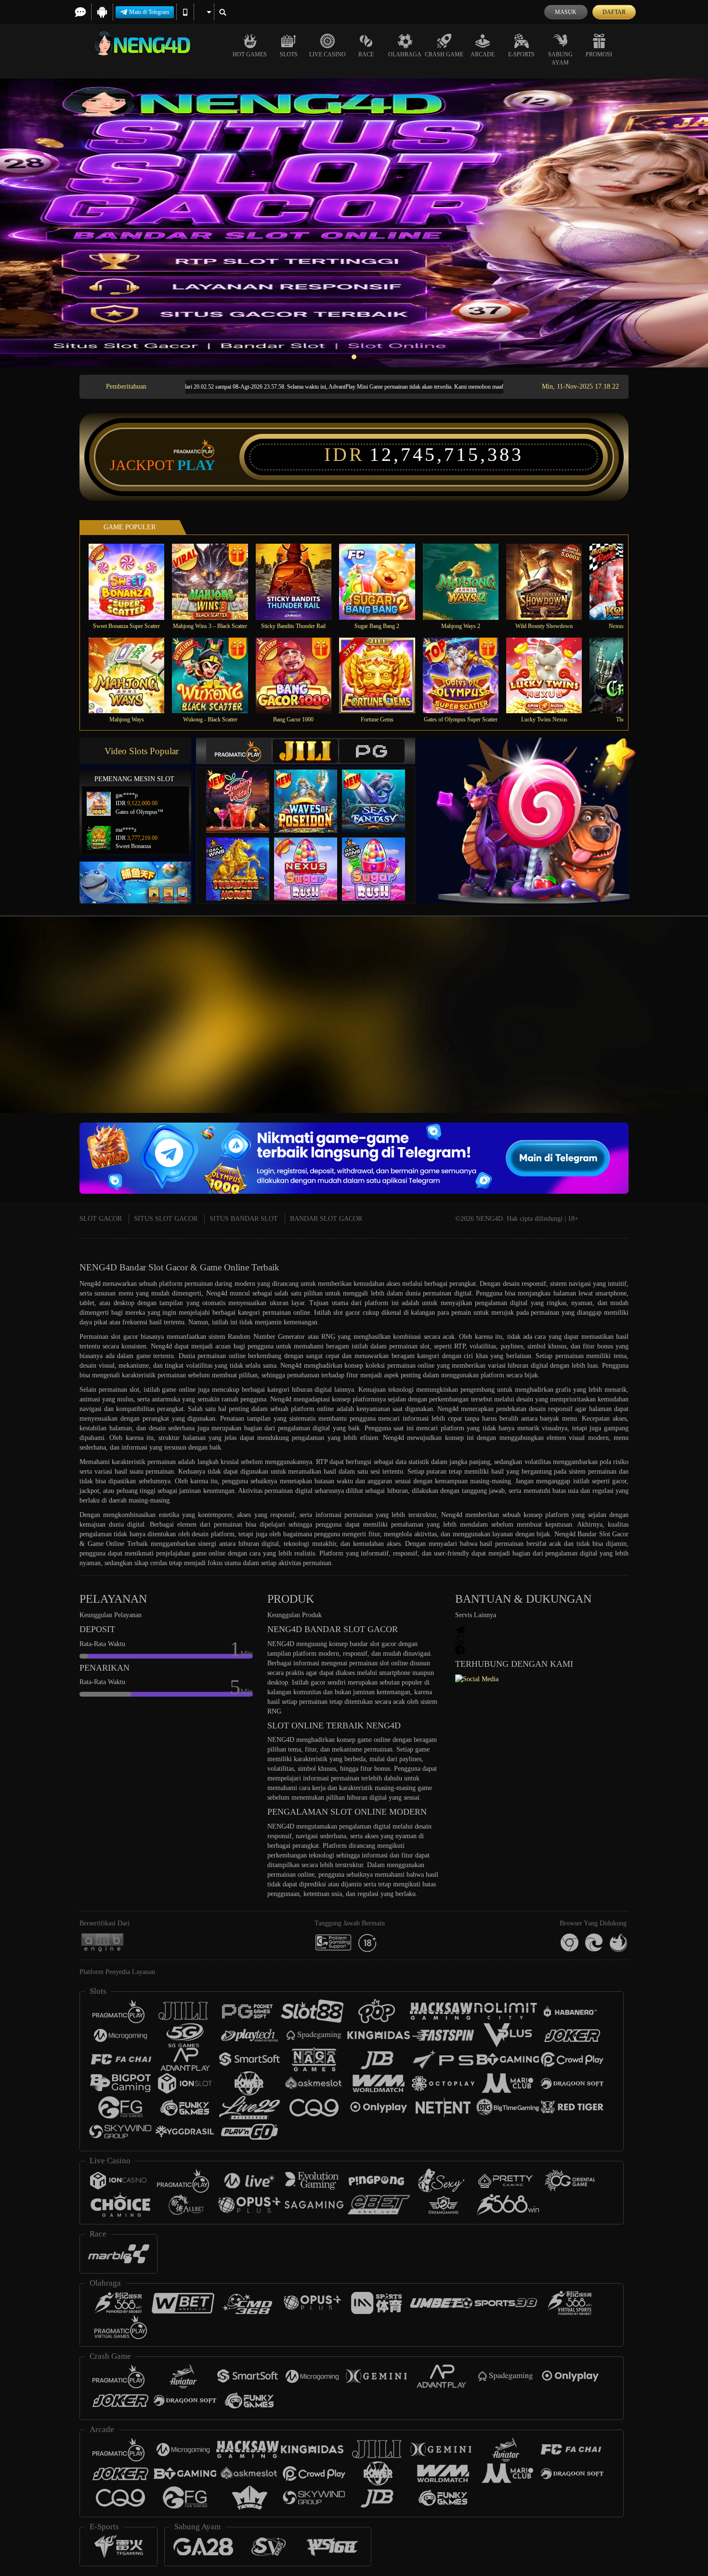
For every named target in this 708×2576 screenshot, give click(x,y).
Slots (289, 54)
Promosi (599, 54)
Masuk (566, 12)
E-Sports (521, 54)
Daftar (614, 12)
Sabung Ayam (560, 59)
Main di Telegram (149, 12)
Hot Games (250, 54)
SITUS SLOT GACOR (166, 1219)
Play (196, 465)
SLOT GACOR (101, 1219)
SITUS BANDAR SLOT (244, 1219)
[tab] (239, 751)
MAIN (133, 582)
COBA (244, 791)
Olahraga (405, 54)
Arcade (483, 54)
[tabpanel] (354, 223)
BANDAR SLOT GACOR (326, 1219)
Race (366, 54)
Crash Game (444, 54)
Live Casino (328, 54)
